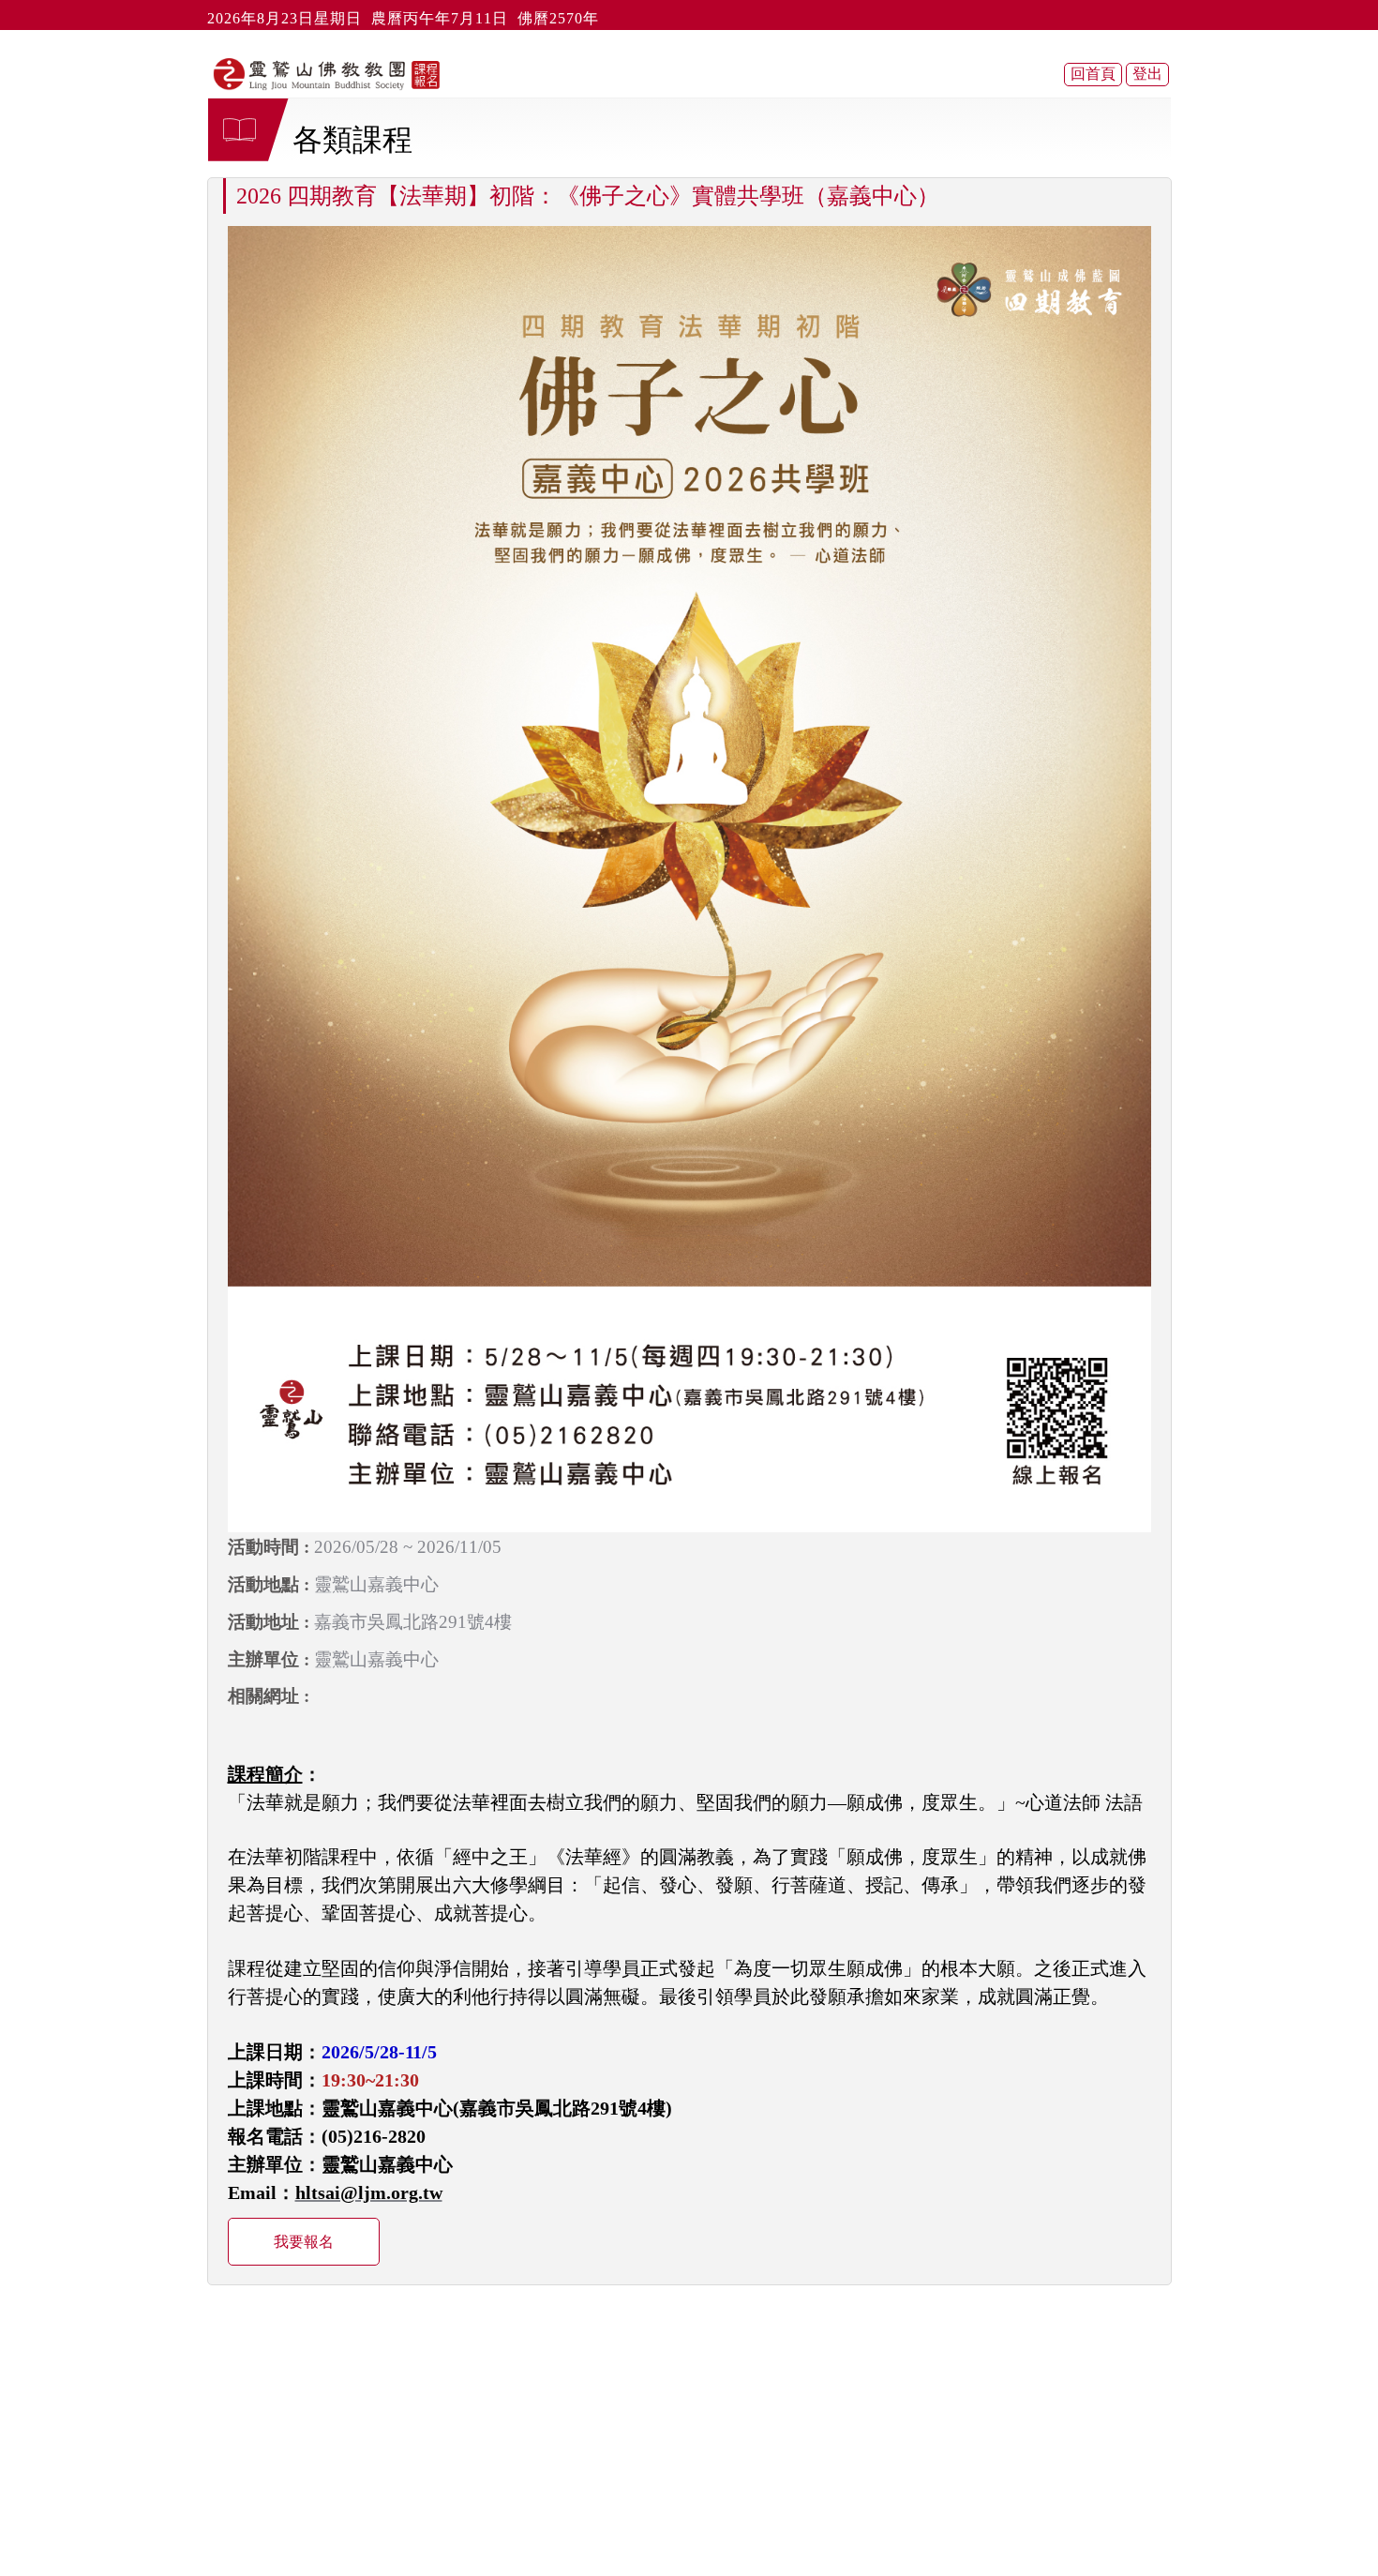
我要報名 (304, 2242)
